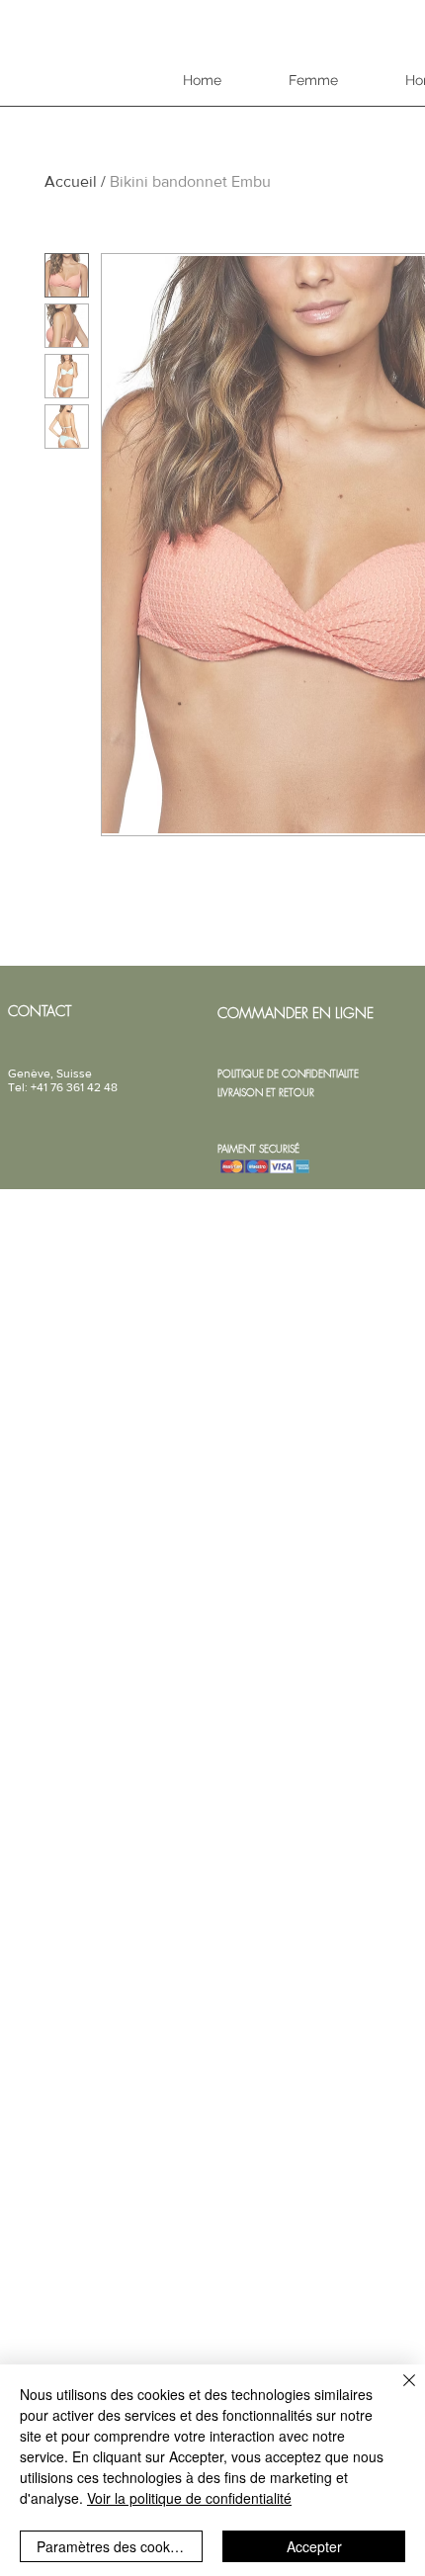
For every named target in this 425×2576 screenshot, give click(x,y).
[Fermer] (397, 2392)
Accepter (314, 2546)
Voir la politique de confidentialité (189, 2498)
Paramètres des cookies (112, 2546)
